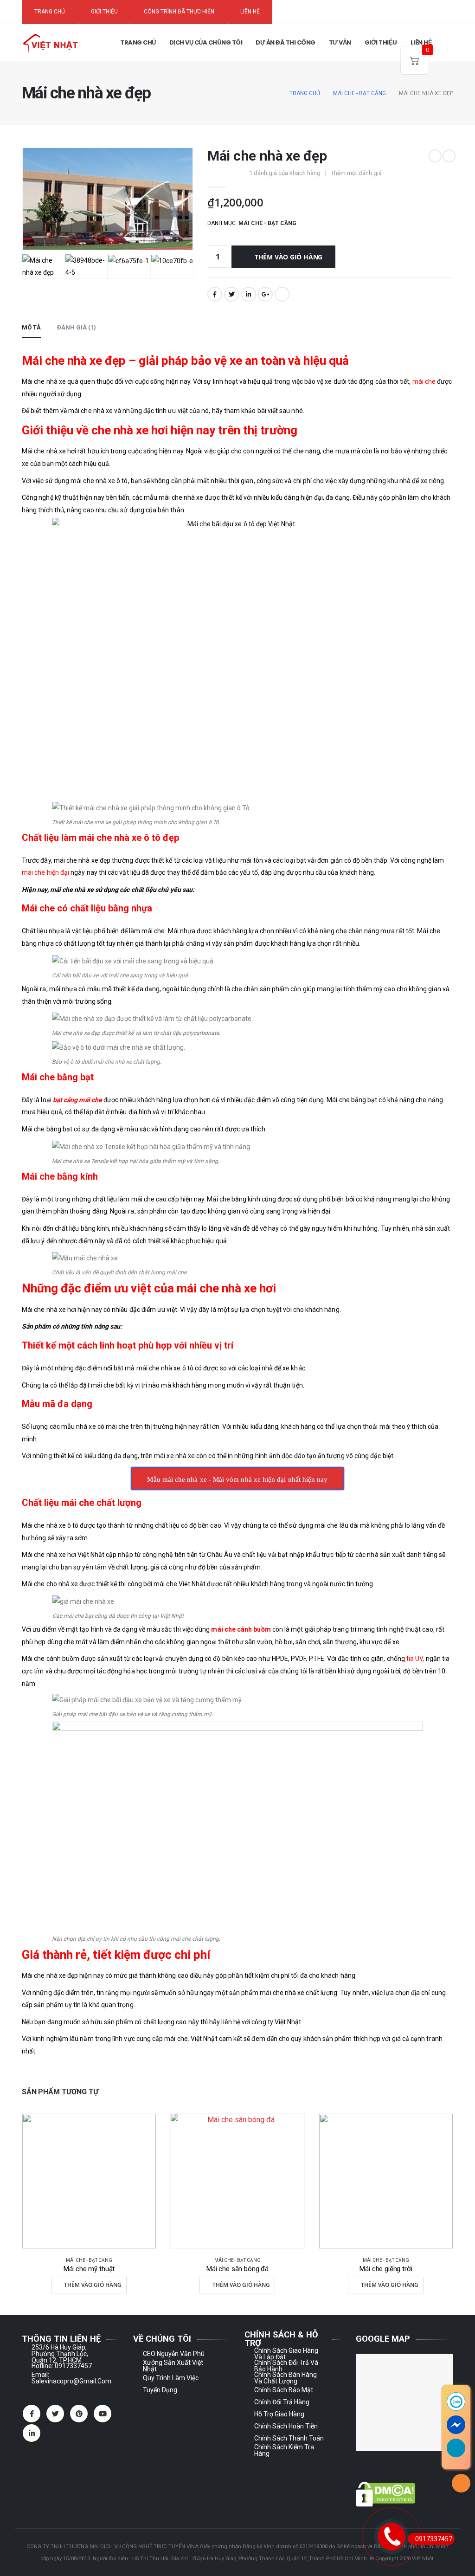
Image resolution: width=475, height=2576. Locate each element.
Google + (265, 294)
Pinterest (79, 2414)
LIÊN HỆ (250, 12)
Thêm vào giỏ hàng (289, 257)
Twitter (231, 294)
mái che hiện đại (45, 872)
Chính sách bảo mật (284, 2390)
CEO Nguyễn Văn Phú (174, 2354)
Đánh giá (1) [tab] (77, 327)
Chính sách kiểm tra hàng (284, 2450)
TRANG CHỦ (50, 12)
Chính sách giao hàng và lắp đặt (286, 2354)
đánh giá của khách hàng (285, 173)
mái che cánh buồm (241, 1629)
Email (282, 294)
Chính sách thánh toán (289, 2438)
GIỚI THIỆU (104, 12)
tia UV (414, 1659)
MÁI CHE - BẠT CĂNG (267, 223)
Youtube (103, 2414)
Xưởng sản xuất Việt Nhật (173, 2366)
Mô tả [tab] (31, 327)
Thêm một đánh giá (356, 173)
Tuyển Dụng (160, 2390)
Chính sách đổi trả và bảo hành (286, 2366)
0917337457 (434, 2539)
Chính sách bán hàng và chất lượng (286, 2378)
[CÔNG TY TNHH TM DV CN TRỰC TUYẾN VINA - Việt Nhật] (50, 43)
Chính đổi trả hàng (282, 2402)
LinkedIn (249, 294)
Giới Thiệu (381, 42)
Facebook (215, 294)
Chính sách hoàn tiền (286, 2426)
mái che (424, 381)
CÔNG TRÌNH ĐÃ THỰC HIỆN (179, 12)
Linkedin (32, 2433)
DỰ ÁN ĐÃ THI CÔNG (286, 42)
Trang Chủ (138, 42)
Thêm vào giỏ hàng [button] (93, 2285)
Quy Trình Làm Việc (171, 2378)
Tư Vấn (340, 42)
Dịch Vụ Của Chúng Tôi (206, 42)
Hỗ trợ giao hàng (279, 2414)
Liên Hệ (421, 42)
